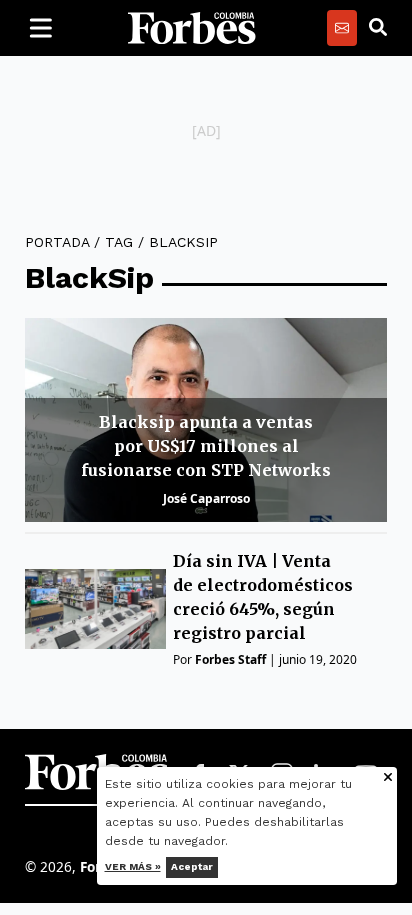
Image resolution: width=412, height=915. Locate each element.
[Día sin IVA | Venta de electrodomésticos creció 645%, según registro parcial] (95, 608)
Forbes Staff (230, 659)
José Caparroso (206, 498)
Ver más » (133, 866)
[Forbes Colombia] (192, 28)
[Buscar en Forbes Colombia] (378, 28)
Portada (57, 242)
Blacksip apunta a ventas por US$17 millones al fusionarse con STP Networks (206, 446)
